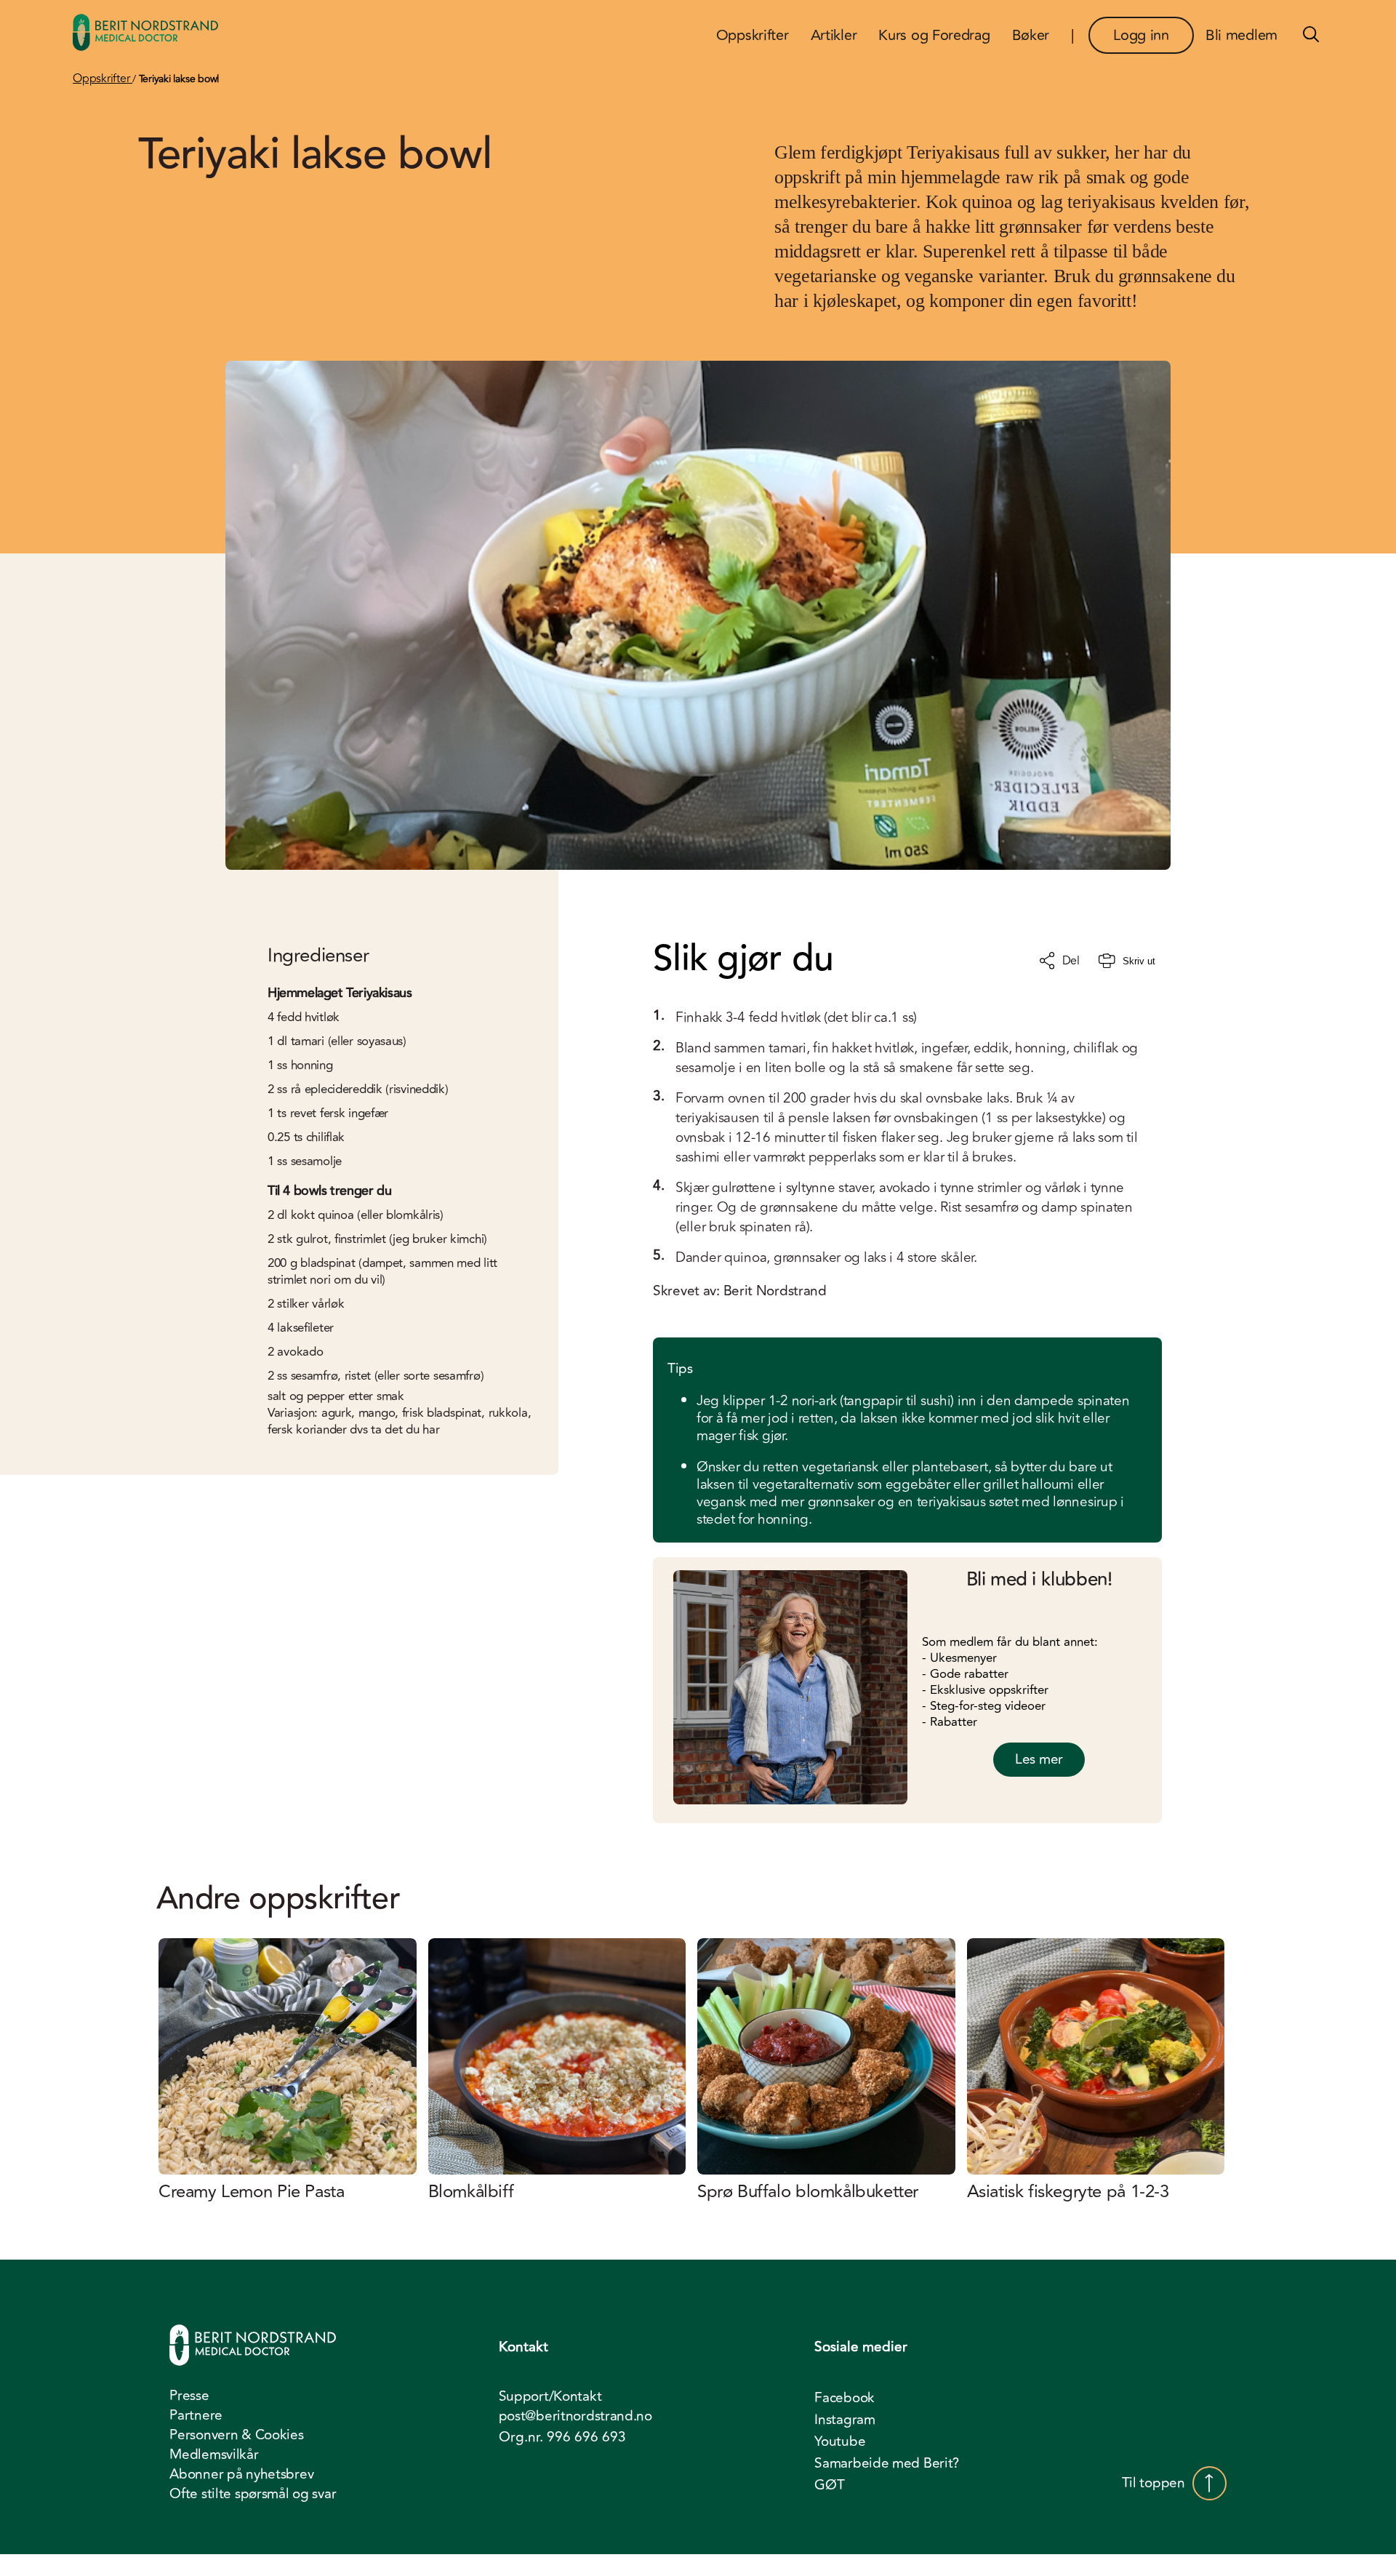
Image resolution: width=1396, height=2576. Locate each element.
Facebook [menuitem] (845, 2398)
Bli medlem (1241, 35)
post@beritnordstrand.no (575, 2416)
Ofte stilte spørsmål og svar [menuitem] (253, 2494)
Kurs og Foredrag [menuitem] (934, 35)
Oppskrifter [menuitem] (753, 35)
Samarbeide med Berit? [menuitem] (887, 2463)
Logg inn (1141, 35)
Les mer (1039, 1759)
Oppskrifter (103, 79)
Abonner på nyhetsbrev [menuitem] (241, 2474)
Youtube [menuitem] (840, 2441)
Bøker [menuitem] (1031, 35)
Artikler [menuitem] (834, 35)
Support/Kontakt (550, 2397)
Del (1071, 961)
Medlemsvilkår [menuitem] (214, 2455)
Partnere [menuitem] (196, 2415)
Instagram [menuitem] (845, 2420)
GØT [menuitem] (829, 2485)
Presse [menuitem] (189, 2396)
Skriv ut (1139, 961)
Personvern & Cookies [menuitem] (236, 2435)
